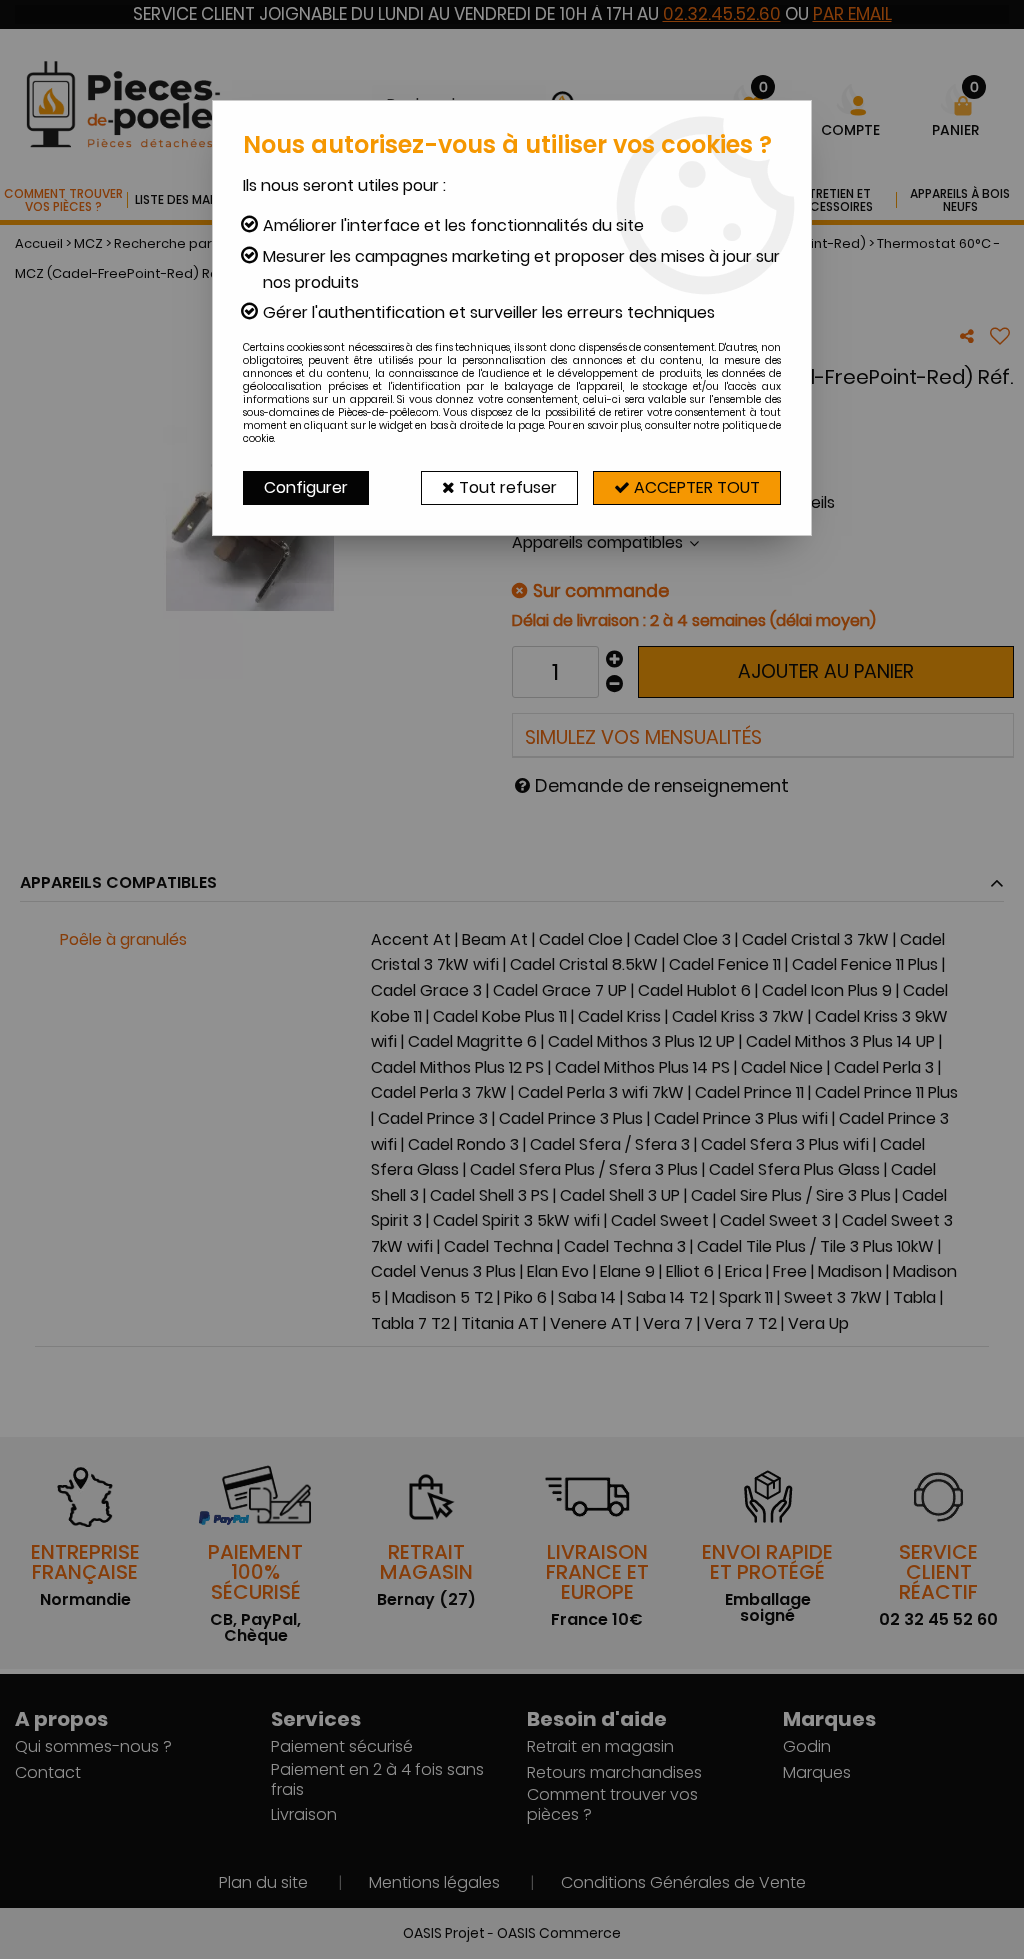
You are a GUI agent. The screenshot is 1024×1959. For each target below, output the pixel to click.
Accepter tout (695, 487)
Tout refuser (506, 487)
